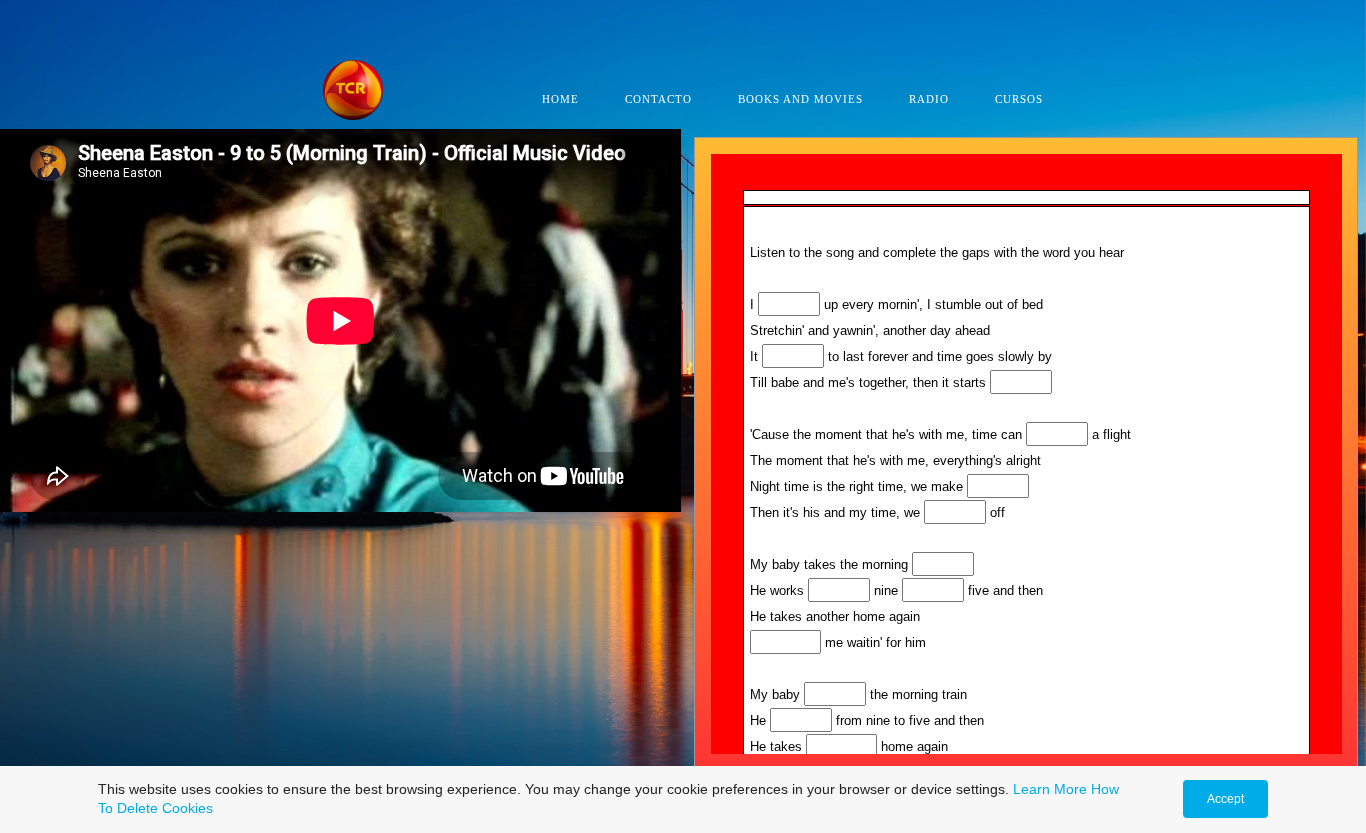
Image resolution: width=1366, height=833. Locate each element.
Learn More (1050, 789)
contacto (658, 99)
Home (560, 99)
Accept (1225, 799)
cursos (1019, 99)
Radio (929, 99)
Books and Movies (800, 99)
